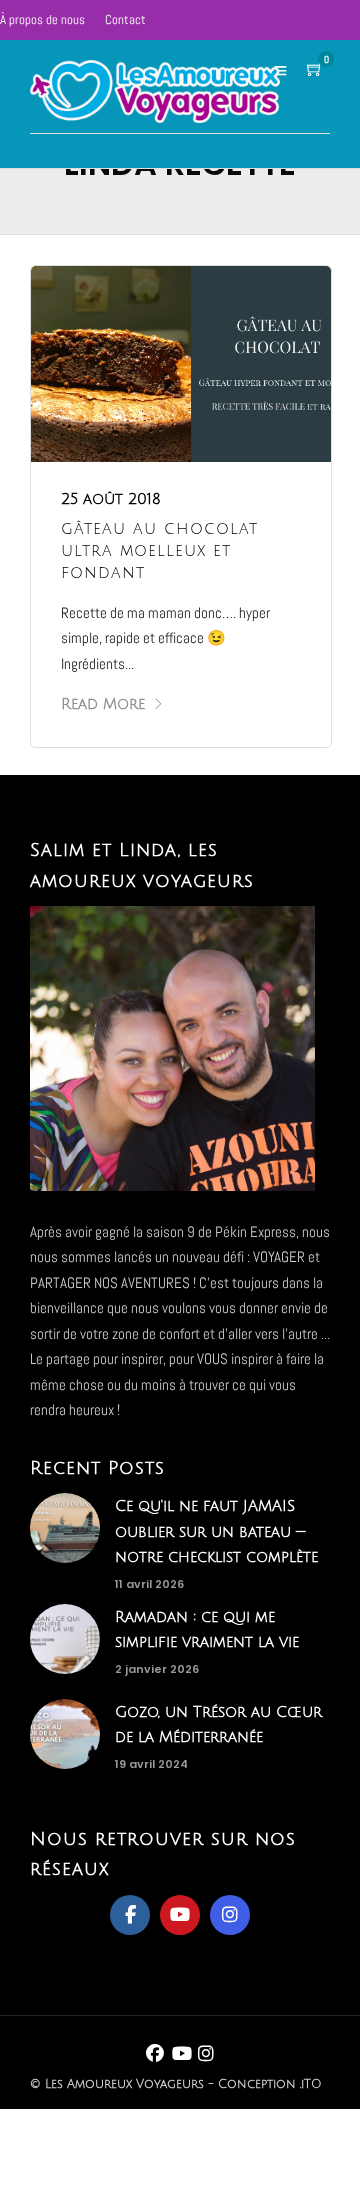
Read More (103, 704)
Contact (125, 19)
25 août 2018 (111, 499)
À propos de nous (42, 19)
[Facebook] (130, 1915)
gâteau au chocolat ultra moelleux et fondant (159, 551)
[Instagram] (230, 1915)
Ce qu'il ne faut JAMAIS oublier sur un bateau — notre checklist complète (216, 1531)
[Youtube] (180, 1915)
